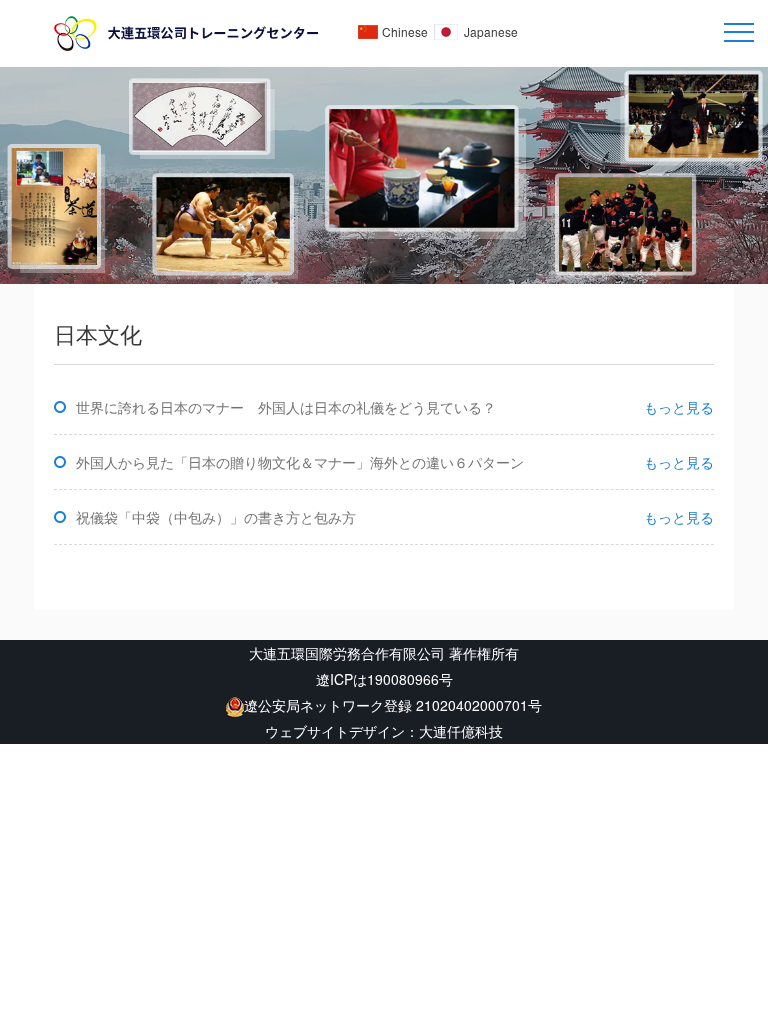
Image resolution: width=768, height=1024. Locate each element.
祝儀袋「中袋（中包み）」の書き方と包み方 (216, 517)
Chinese (405, 31)
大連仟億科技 (461, 731)
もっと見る (679, 407)
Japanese (491, 31)
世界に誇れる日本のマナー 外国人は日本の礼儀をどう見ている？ (286, 407)
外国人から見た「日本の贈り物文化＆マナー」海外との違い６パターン (300, 462)
